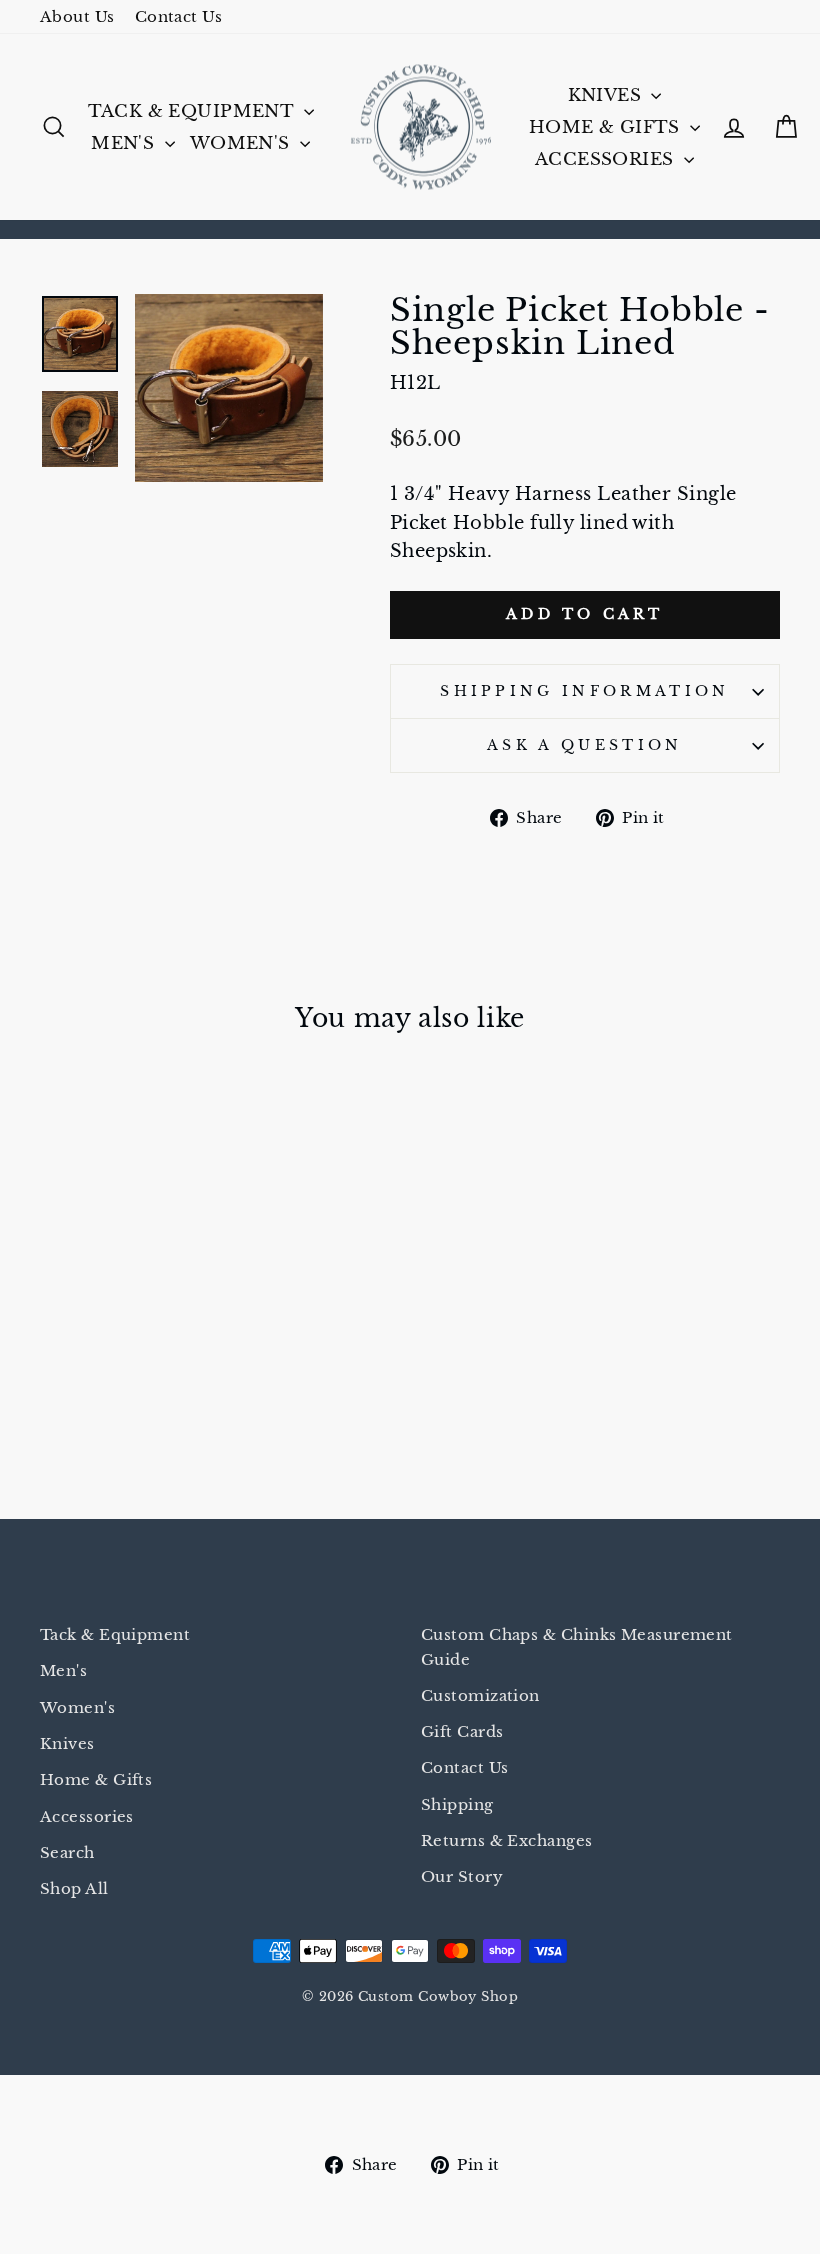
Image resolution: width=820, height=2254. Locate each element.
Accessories (607, 159)
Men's (125, 143)
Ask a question (584, 745)
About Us (77, 16)
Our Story (462, 1876)
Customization (480, 1695)
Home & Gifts (607, 127)
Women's (242, 143)
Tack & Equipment (193, 111)
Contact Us (179, 16)
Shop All (74, 1888)
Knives (607, 95)
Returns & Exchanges (507, 1840)
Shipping (457, 1804)
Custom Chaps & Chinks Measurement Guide (577, 1646)
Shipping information (584, 691)
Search (67, 1852)
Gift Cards (462, 1731)
